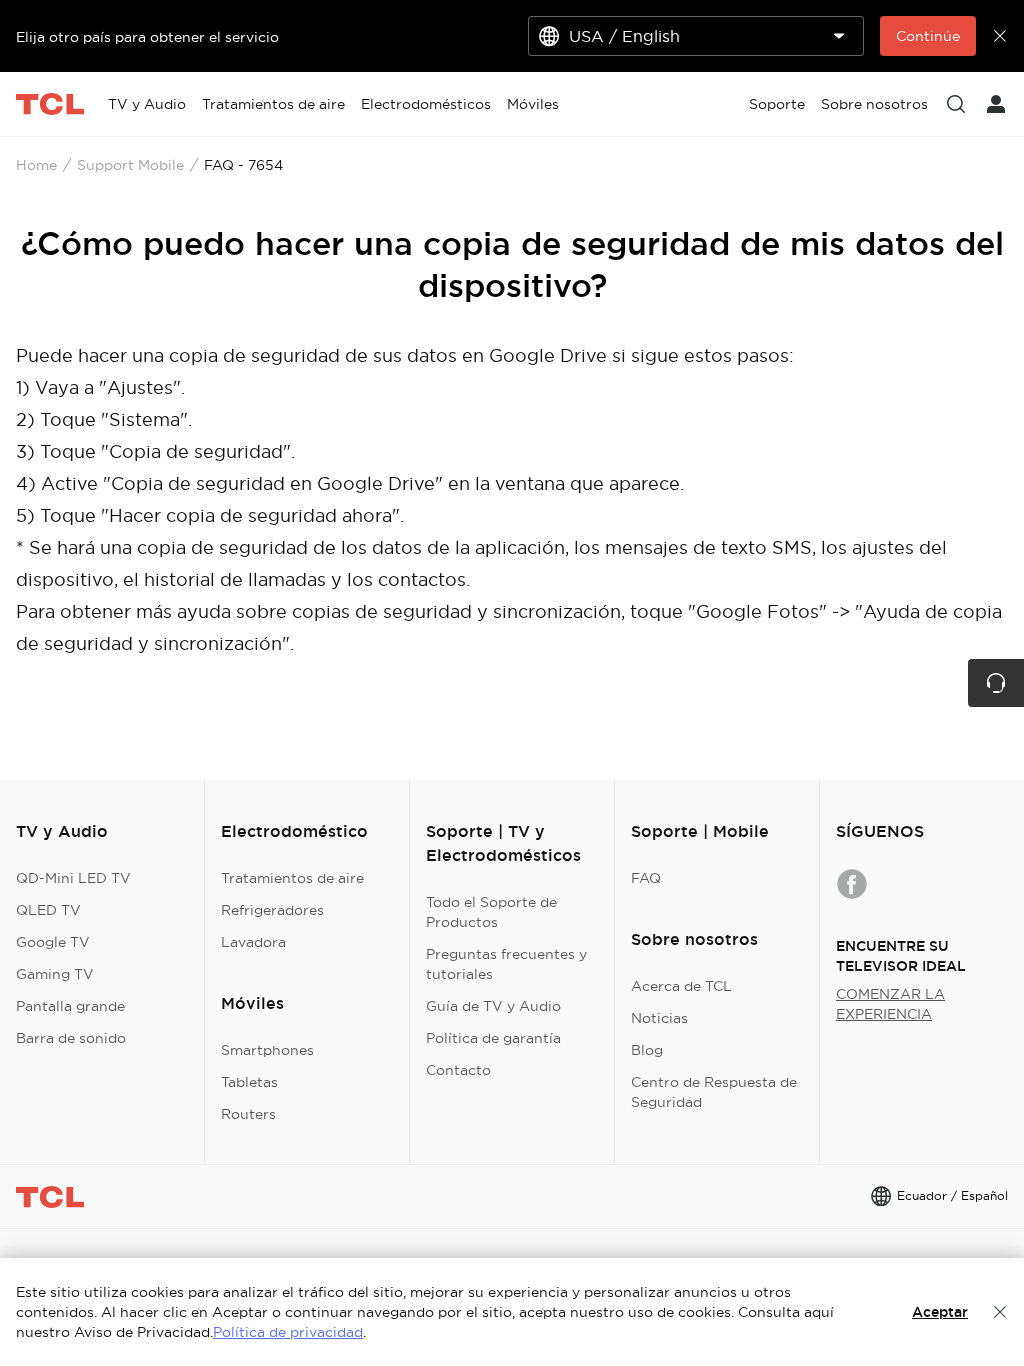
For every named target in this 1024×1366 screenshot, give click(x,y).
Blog (647, 1050)
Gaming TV (55, 974)
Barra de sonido (71, 1038)
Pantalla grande (70, 1006)
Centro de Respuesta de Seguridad (714, 1092)
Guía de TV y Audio (493, 1006)
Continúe (928, 36)
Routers (248, 1114)
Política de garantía (493, 1038)
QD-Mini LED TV (73, 878)
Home (36, 165)
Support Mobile (130, 165)
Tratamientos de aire (292, 878)
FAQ (646, 878)
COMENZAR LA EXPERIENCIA (890, 1004)
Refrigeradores (272, 910)
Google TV (53, 942)
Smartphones (267, 1050)
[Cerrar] (1000, 1312)
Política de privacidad (288, 1332)
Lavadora (253, 942)
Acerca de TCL (681, 986)
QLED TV (48, 910)
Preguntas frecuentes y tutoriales (506, 964)
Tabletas (249, 1082)
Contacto (458, 1070)
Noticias (659, 1018)
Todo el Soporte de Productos (491, 912)
